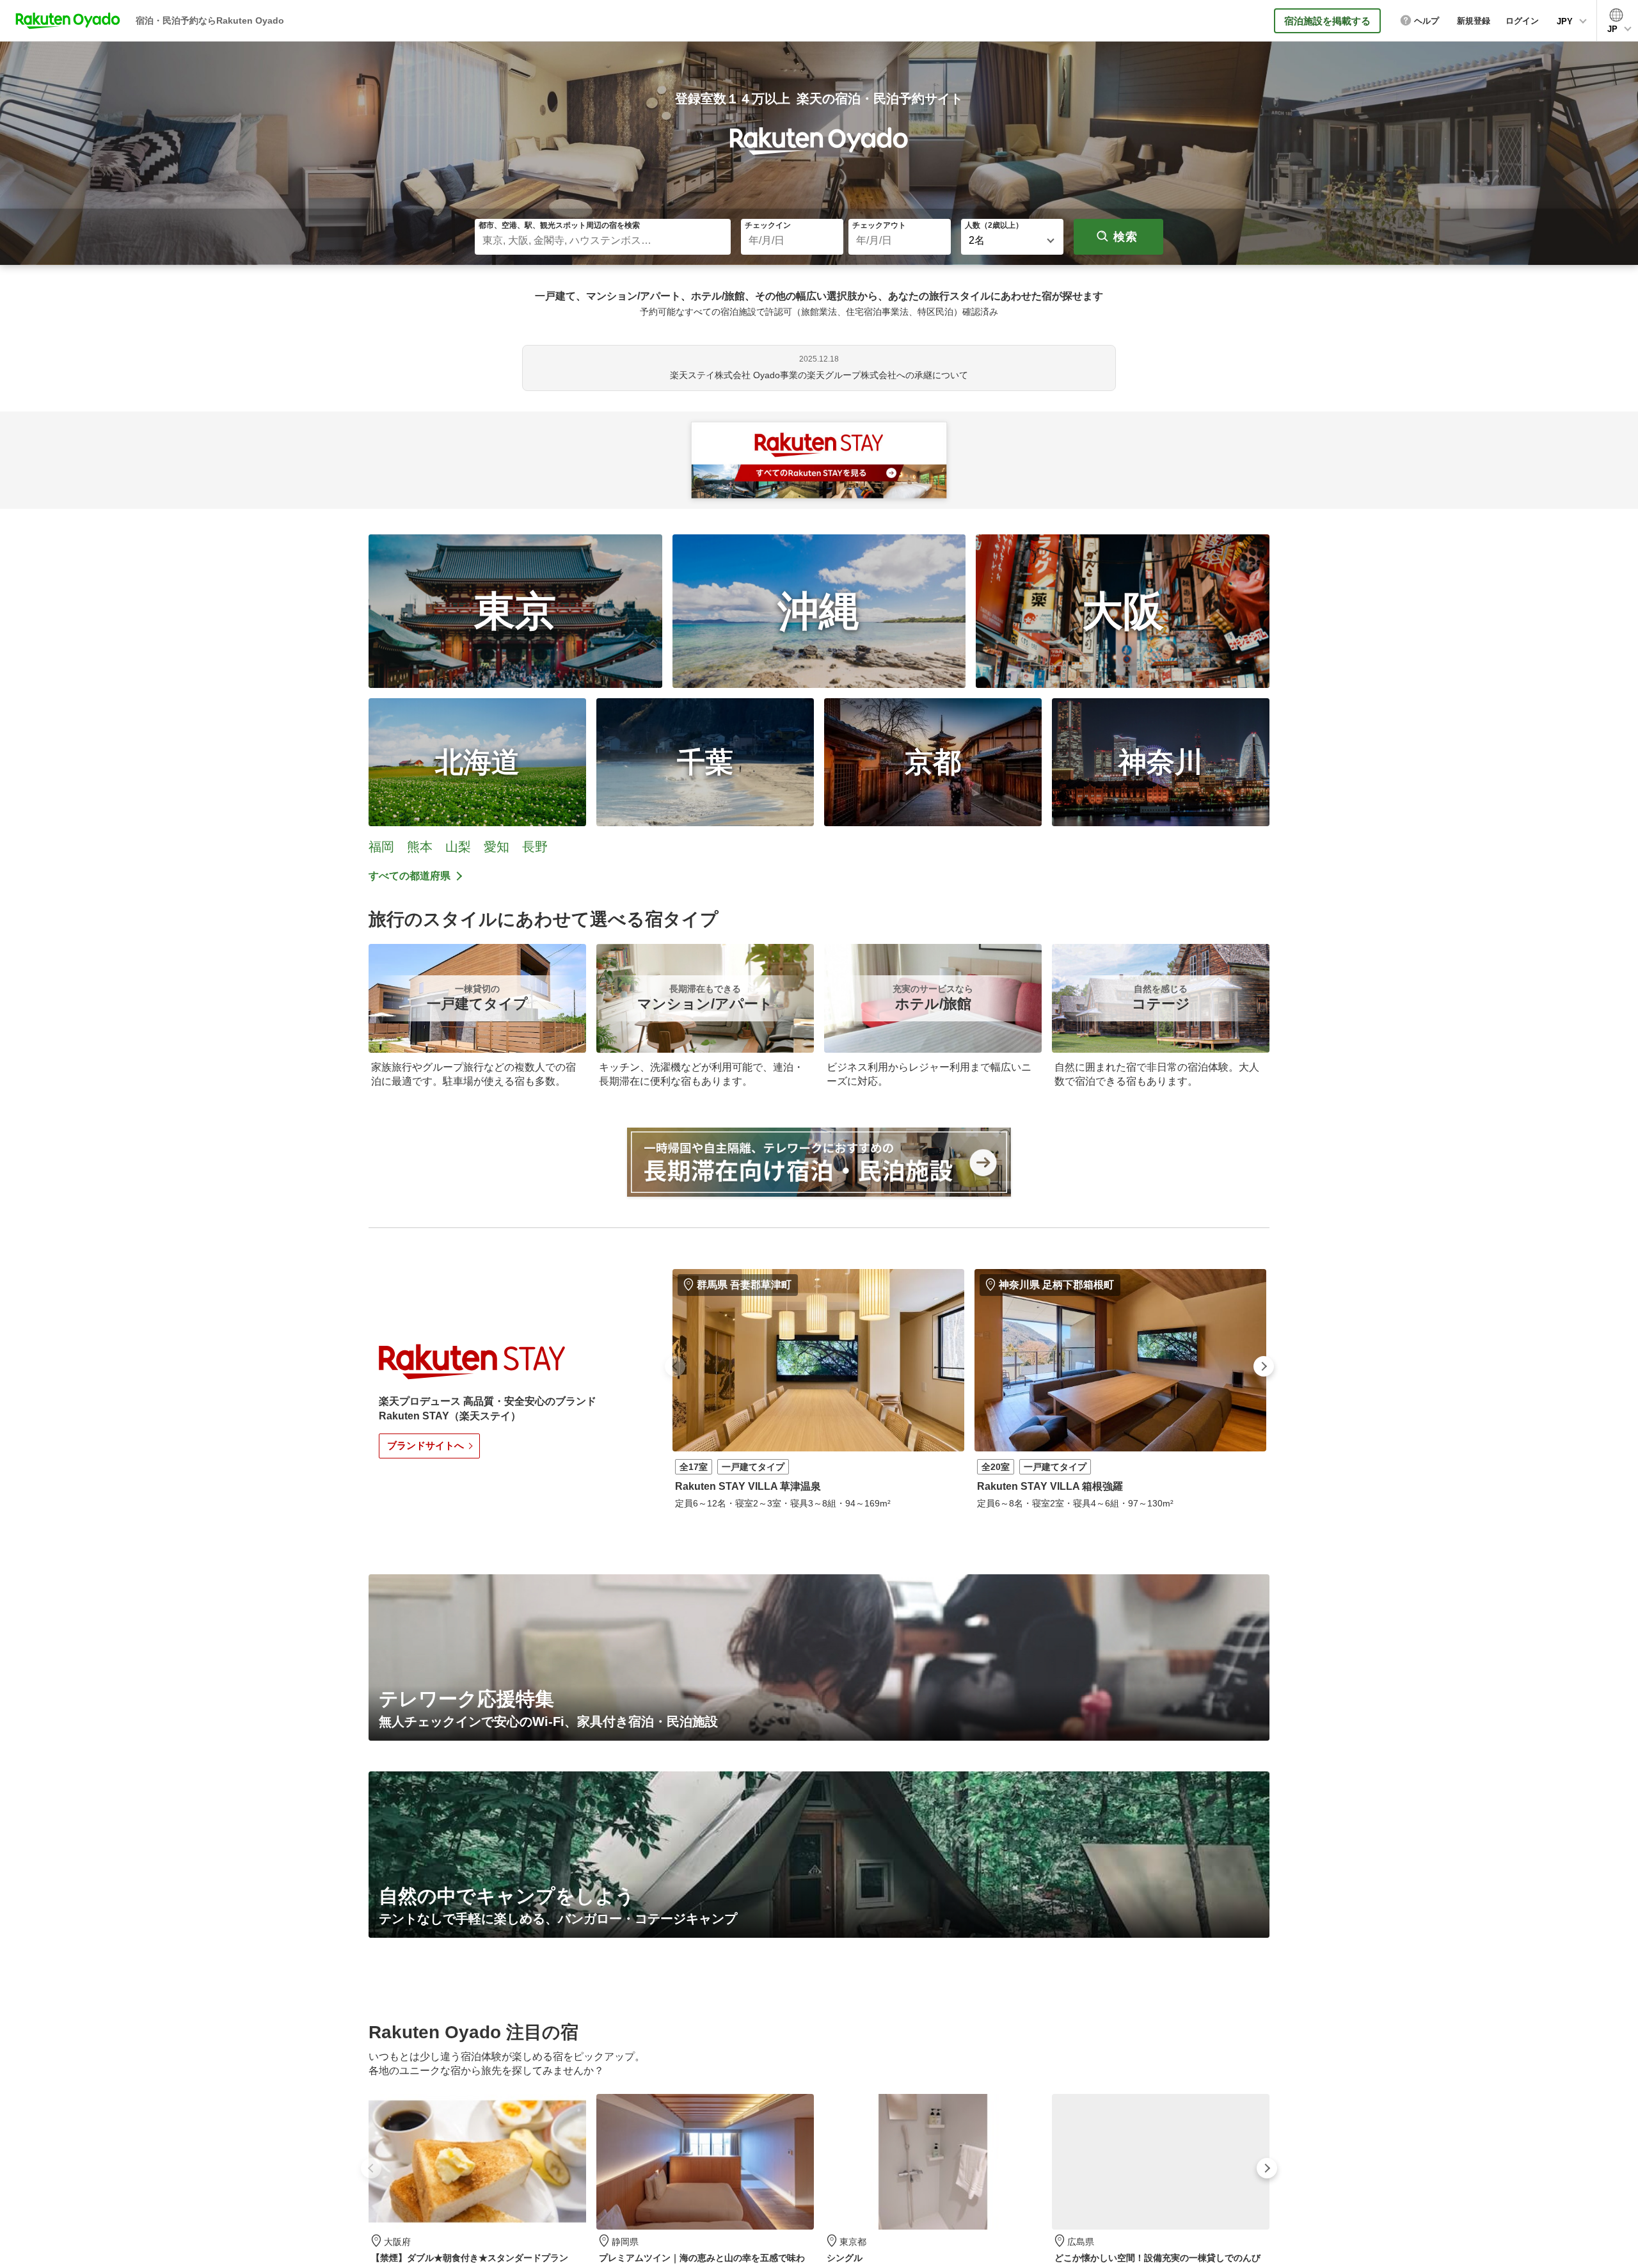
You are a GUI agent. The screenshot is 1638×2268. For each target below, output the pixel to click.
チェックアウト (879, 225)
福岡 (381, 847)
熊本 (420, 847)
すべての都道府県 (409, 876)
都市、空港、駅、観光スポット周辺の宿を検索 (559, 225)
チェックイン (768, 225)
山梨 (458, 847)
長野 (535, 847)
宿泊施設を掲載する (1327, 21)
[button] (675, 1366)
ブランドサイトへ (425, 1445)
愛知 (497, 847)
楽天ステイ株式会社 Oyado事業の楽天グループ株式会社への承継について (819, 375)
